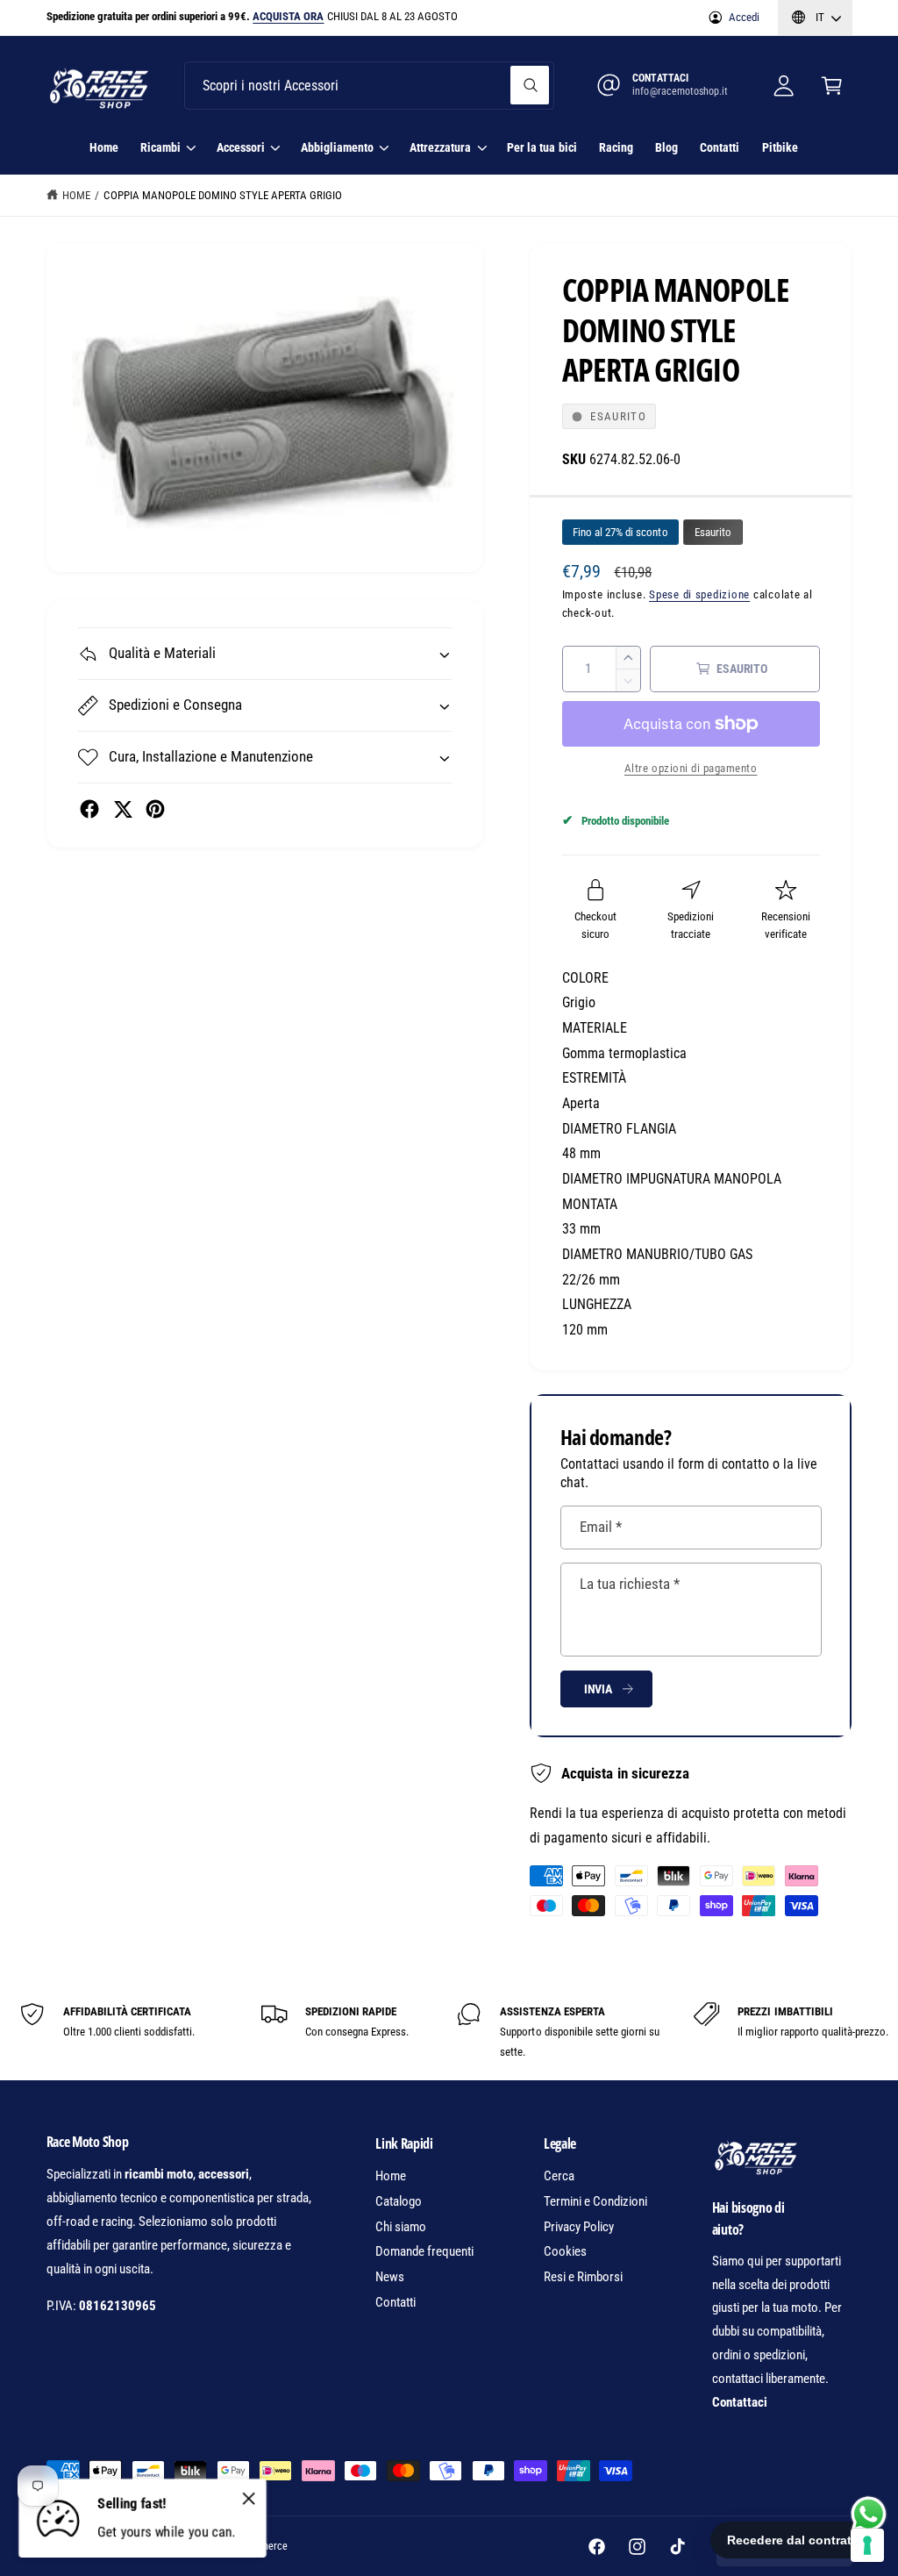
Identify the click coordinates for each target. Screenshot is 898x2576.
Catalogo (399, 2201)
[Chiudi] (249, 2498)
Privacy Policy (579, 2227)
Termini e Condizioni (595, 2201)
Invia (598, 1689)
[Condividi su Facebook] (89, 809)
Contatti (396, 2302)
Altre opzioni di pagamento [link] (691, 768)
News (390, 2277)
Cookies (565, 2251)
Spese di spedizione (699, 594)
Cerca (559, 2176)
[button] (832, 86)
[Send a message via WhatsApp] (869, 2514)
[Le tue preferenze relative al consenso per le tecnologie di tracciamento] (867, 2545)
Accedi (744, 17)
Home (76, 195)
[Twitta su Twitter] (123, 809)
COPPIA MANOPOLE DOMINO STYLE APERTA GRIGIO (223, 195)
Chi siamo (401, 2227)
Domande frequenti (424, 2251)
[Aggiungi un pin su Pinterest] (155, 809)
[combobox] (369, 86)
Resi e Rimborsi (583, 2277)
